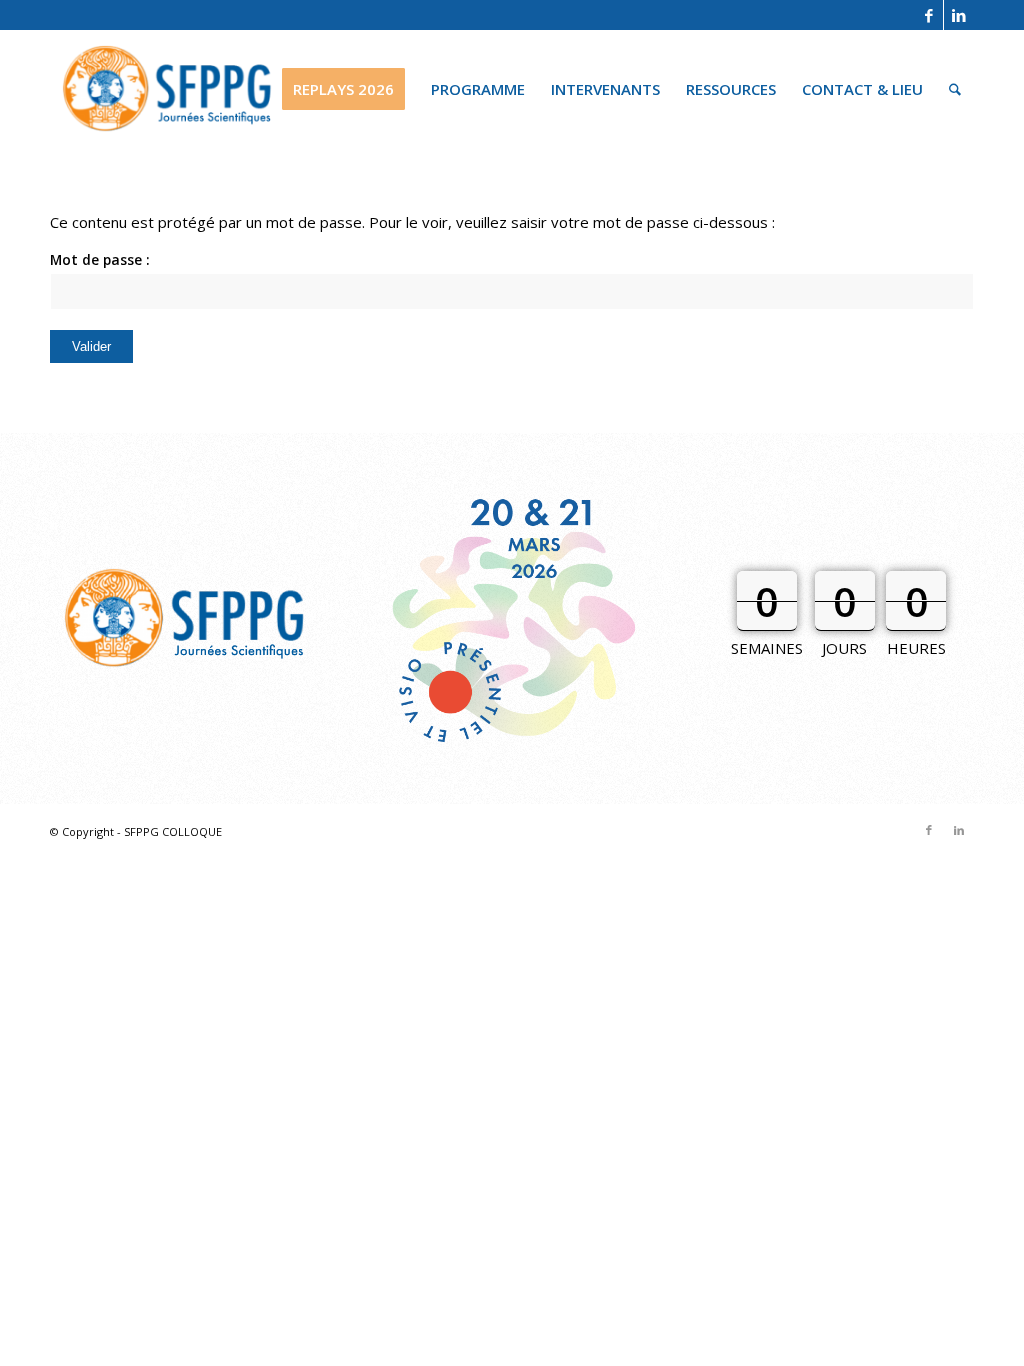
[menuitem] (343, 89)
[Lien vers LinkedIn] (959, 15)
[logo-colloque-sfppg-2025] (168, 89)
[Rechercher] (955, 89)
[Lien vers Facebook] (928, 15)
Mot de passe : (100, 259)
